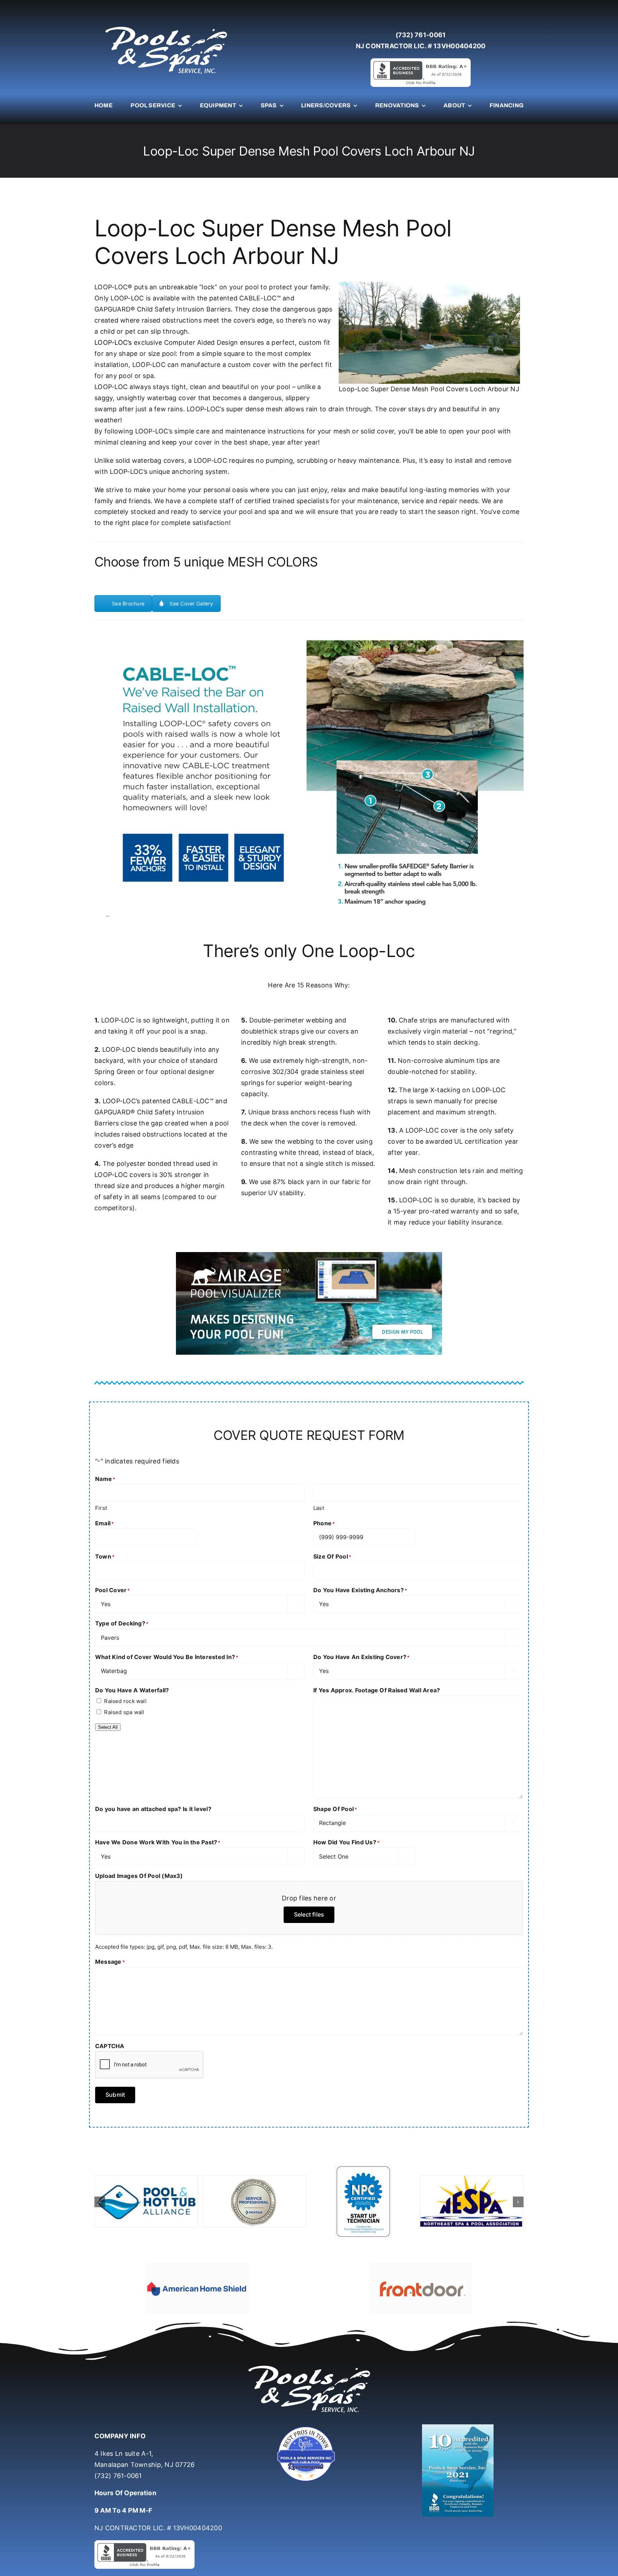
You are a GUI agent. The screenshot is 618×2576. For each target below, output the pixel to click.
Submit (115, 2095)
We (99, 490)
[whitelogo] (166, 26)
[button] (100, 2192)
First (101, 1508)
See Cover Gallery (191, 603)
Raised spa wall (124, 1712)
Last (319, 1508)
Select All (108, 1727)
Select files (309, 1914)
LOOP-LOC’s (113, 342)
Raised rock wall (125, 1701)
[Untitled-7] (309, 2407)
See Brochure (128, 603)
